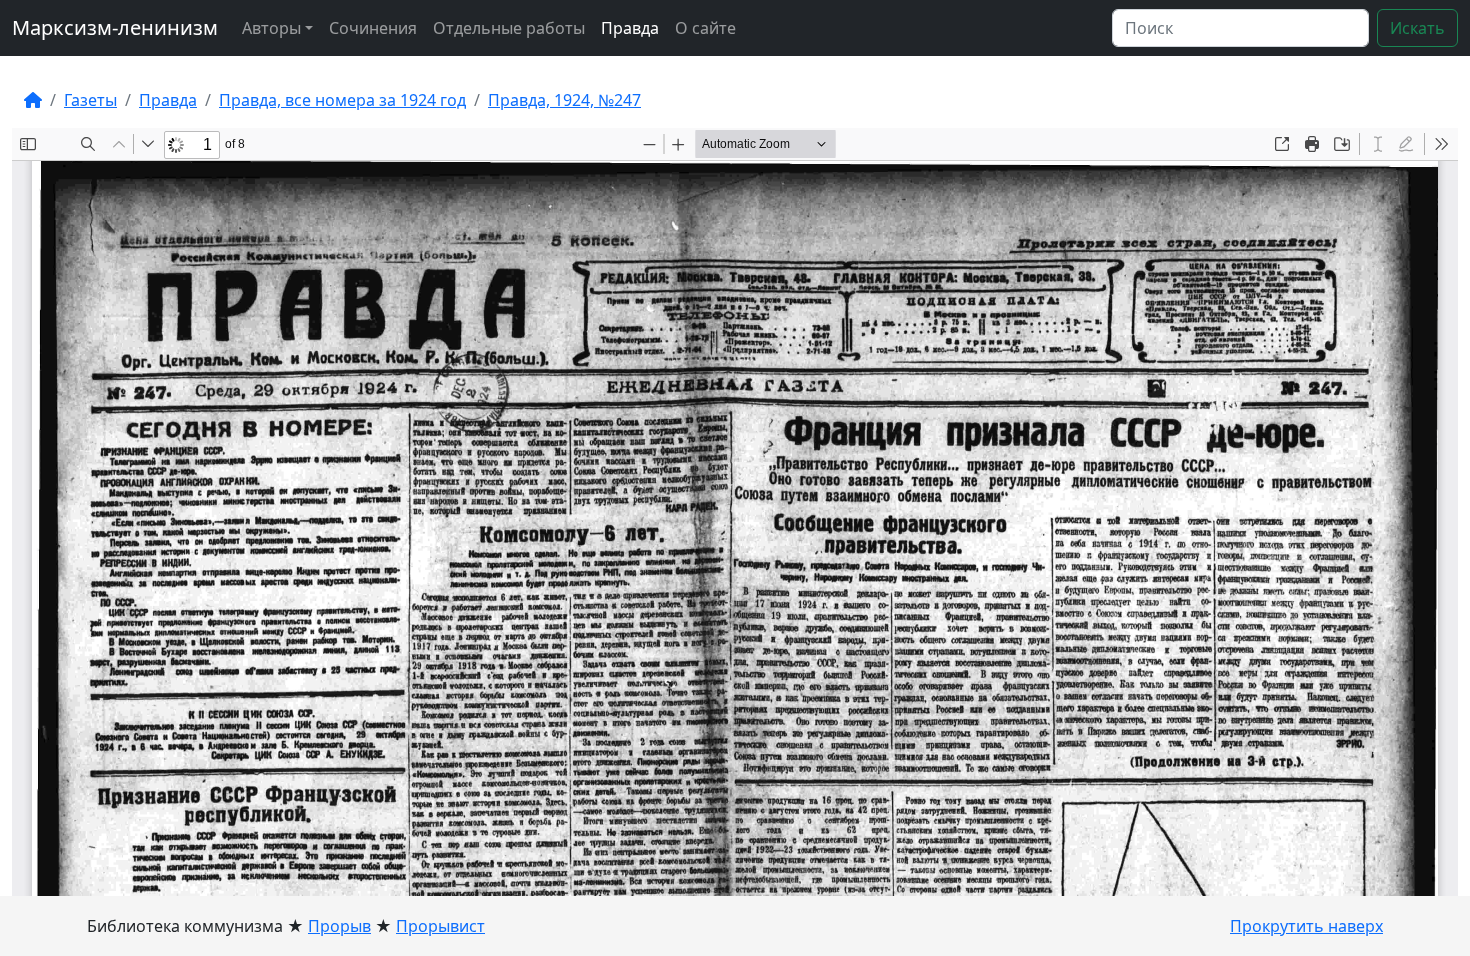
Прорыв (339, 926)
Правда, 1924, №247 (564, 100)
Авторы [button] (271, 28)
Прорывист (440, 926)
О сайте (705, 28)
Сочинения (373, 28)
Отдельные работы (509, 28)
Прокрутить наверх (1306, 926)
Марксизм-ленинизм (115, 27)
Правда (630, 28)
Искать (1417, 28)
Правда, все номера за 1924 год (342, 100)
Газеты (90, 100)
